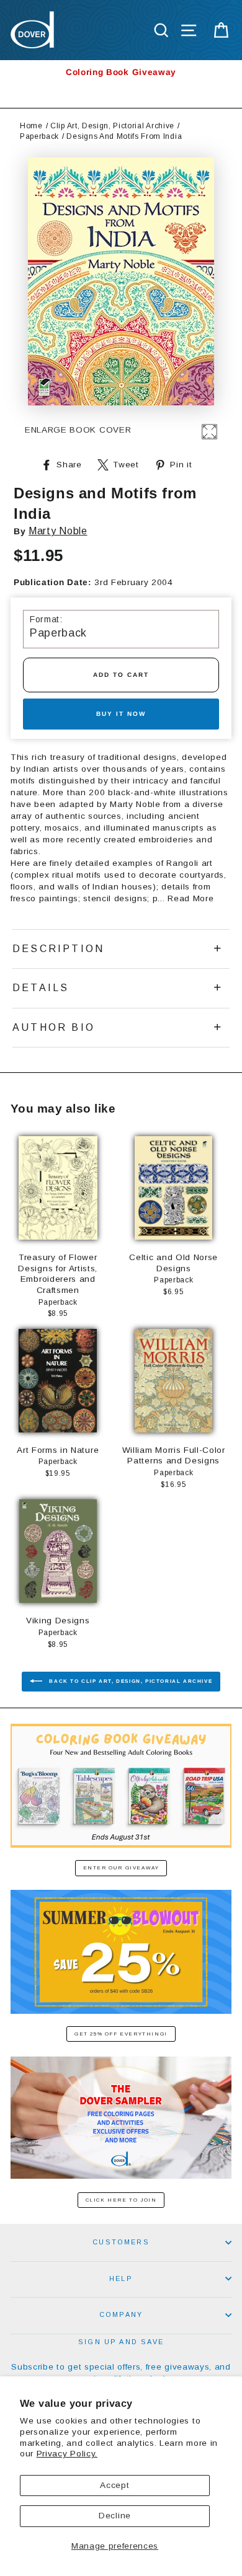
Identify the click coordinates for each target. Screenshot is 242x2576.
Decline (115, 2516)
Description (58, 949)
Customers (121, 2242)
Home (31, 126)
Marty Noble (58, 531)
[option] (121, 72)
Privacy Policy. (67, 2454)
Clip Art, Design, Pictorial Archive (112, 126)
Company (121, 2314)
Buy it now (121, 714)
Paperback (39, 136)
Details (41, 988)
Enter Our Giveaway (121, 1868)
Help (121, 2278)
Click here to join (121, 2200)
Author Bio (54, 1027)
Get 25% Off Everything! (121, 2034)
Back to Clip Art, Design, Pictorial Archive (130, 1681)
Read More (190, 898)
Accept (114, 2485)
